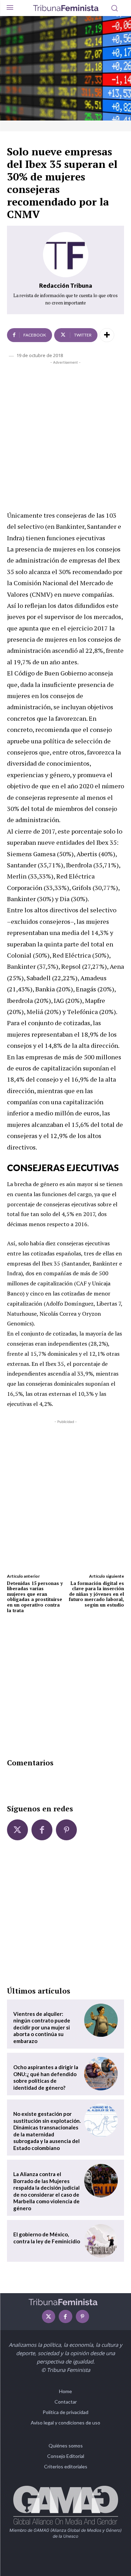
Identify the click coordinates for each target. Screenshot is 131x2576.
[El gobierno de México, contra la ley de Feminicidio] (101, 2241)
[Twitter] (17, 1830)
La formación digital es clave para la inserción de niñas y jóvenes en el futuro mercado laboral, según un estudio (96, 1594)
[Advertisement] (65, 434)
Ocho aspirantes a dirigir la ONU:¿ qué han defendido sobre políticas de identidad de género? (46, 2077)
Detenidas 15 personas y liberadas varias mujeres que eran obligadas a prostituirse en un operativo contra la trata (35, 1597)
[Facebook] (42, 1830)
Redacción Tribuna (66, 285)
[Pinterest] (66, 1830)
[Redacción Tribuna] (66, 255)
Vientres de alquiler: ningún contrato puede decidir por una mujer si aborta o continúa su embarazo (42, 2027)
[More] (107, 335)
